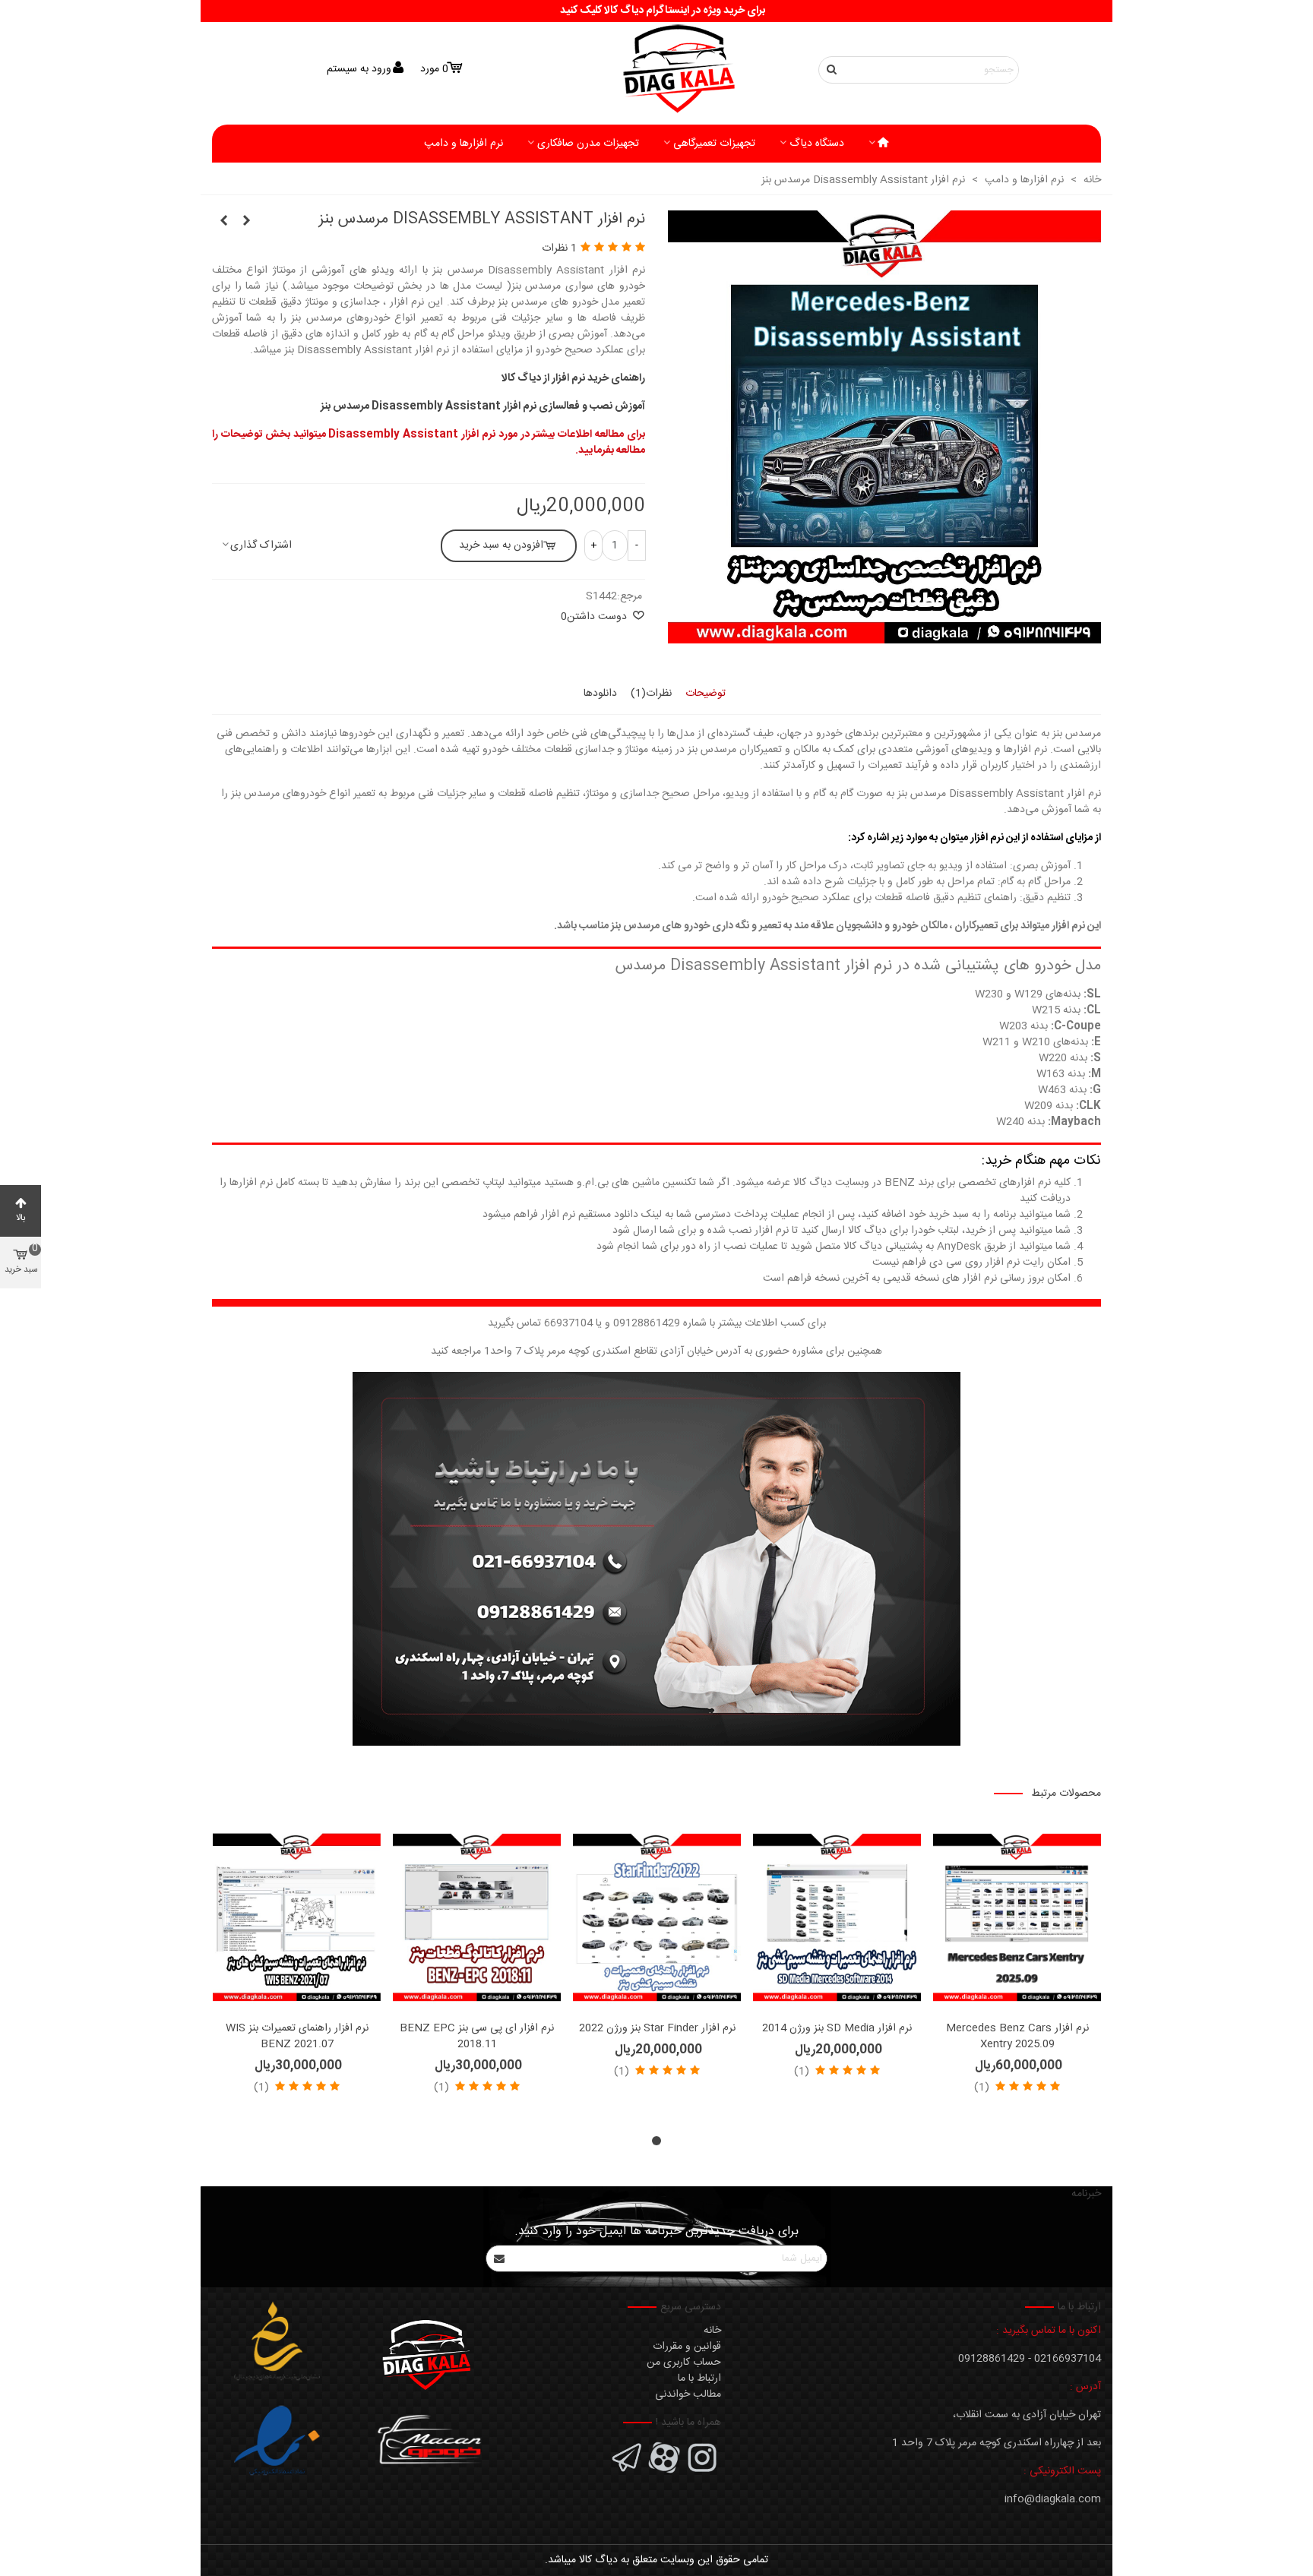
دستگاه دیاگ (817, 144)
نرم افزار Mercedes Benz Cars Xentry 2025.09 (1017, 2037)
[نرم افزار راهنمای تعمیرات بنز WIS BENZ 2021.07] (297, 1918)
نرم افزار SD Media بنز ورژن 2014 (837, 2029)
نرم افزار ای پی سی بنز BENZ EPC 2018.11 (477, 2037)
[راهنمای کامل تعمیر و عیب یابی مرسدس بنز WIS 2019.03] (246, 222)
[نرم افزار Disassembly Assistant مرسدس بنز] (884, 635)
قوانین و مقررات (687, 2347)
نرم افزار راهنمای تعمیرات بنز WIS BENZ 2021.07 (297, 2037)
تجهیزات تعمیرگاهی (714, 144)
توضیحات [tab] (706, 694)
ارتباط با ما (699, 2378)
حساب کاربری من (684, 2363)
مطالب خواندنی (688, 2394)
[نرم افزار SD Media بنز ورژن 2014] (837, 1918)
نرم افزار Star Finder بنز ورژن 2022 (657, 2029)
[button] (656, 2141)
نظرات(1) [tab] (651, 694)
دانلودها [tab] (600, 694)
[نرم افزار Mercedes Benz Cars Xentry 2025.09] (1017, 1918)
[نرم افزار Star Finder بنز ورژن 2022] (657, 1918)
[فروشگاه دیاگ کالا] (656, 70)
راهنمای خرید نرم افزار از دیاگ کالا (573, 378)
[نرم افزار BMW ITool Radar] (223, 222)
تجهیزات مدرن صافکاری (588, 144)
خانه (712, 2331)
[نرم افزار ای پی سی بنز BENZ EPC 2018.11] (477, 1918)
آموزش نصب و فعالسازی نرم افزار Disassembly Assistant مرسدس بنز (483, 406)
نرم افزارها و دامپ (464, 144)
